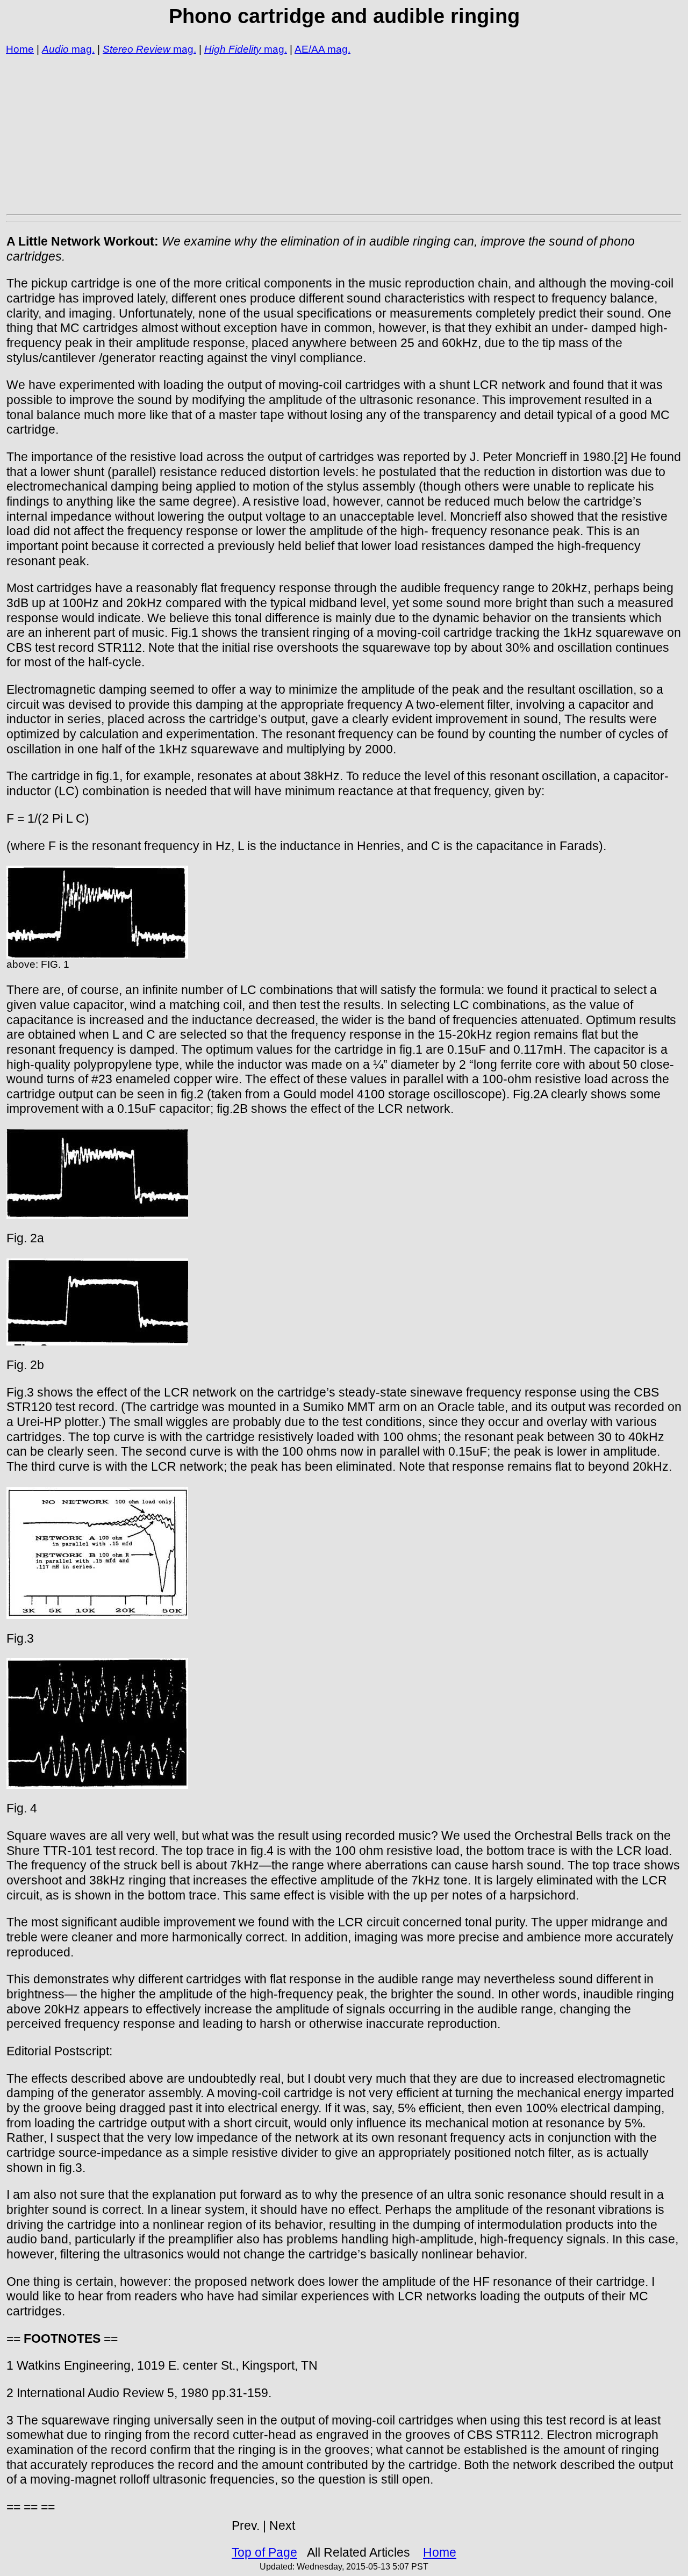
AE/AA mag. (322, 49)
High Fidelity (233, 49)
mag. (82, 49)
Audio (55, 49)
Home (20, 49)
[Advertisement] (329, 134)
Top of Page (264, 2552)
